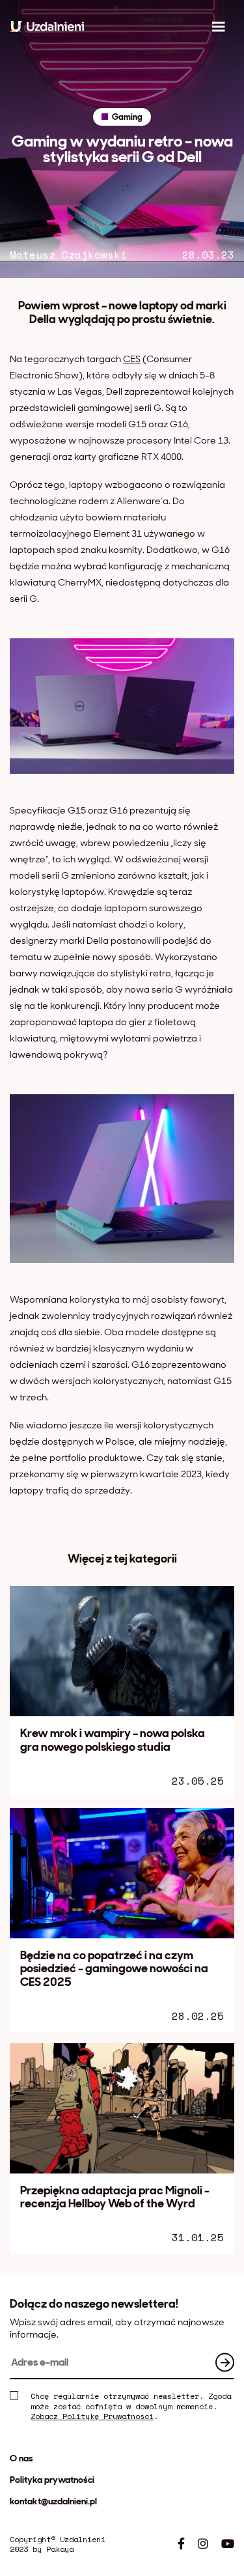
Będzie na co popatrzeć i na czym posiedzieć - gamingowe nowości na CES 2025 (114, 1969)
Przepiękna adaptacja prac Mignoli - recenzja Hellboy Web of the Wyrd (115, 2197)
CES (132, 359)
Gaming (127, 117)
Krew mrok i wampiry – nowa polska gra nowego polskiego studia (113, 1740)
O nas (21, 2458)
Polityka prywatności (52, 2480)
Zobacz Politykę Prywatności (92, 2416)
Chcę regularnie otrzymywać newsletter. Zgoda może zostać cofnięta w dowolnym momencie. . (131, 2406)
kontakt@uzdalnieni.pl (53, 2501)
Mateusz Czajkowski (68, 255)
